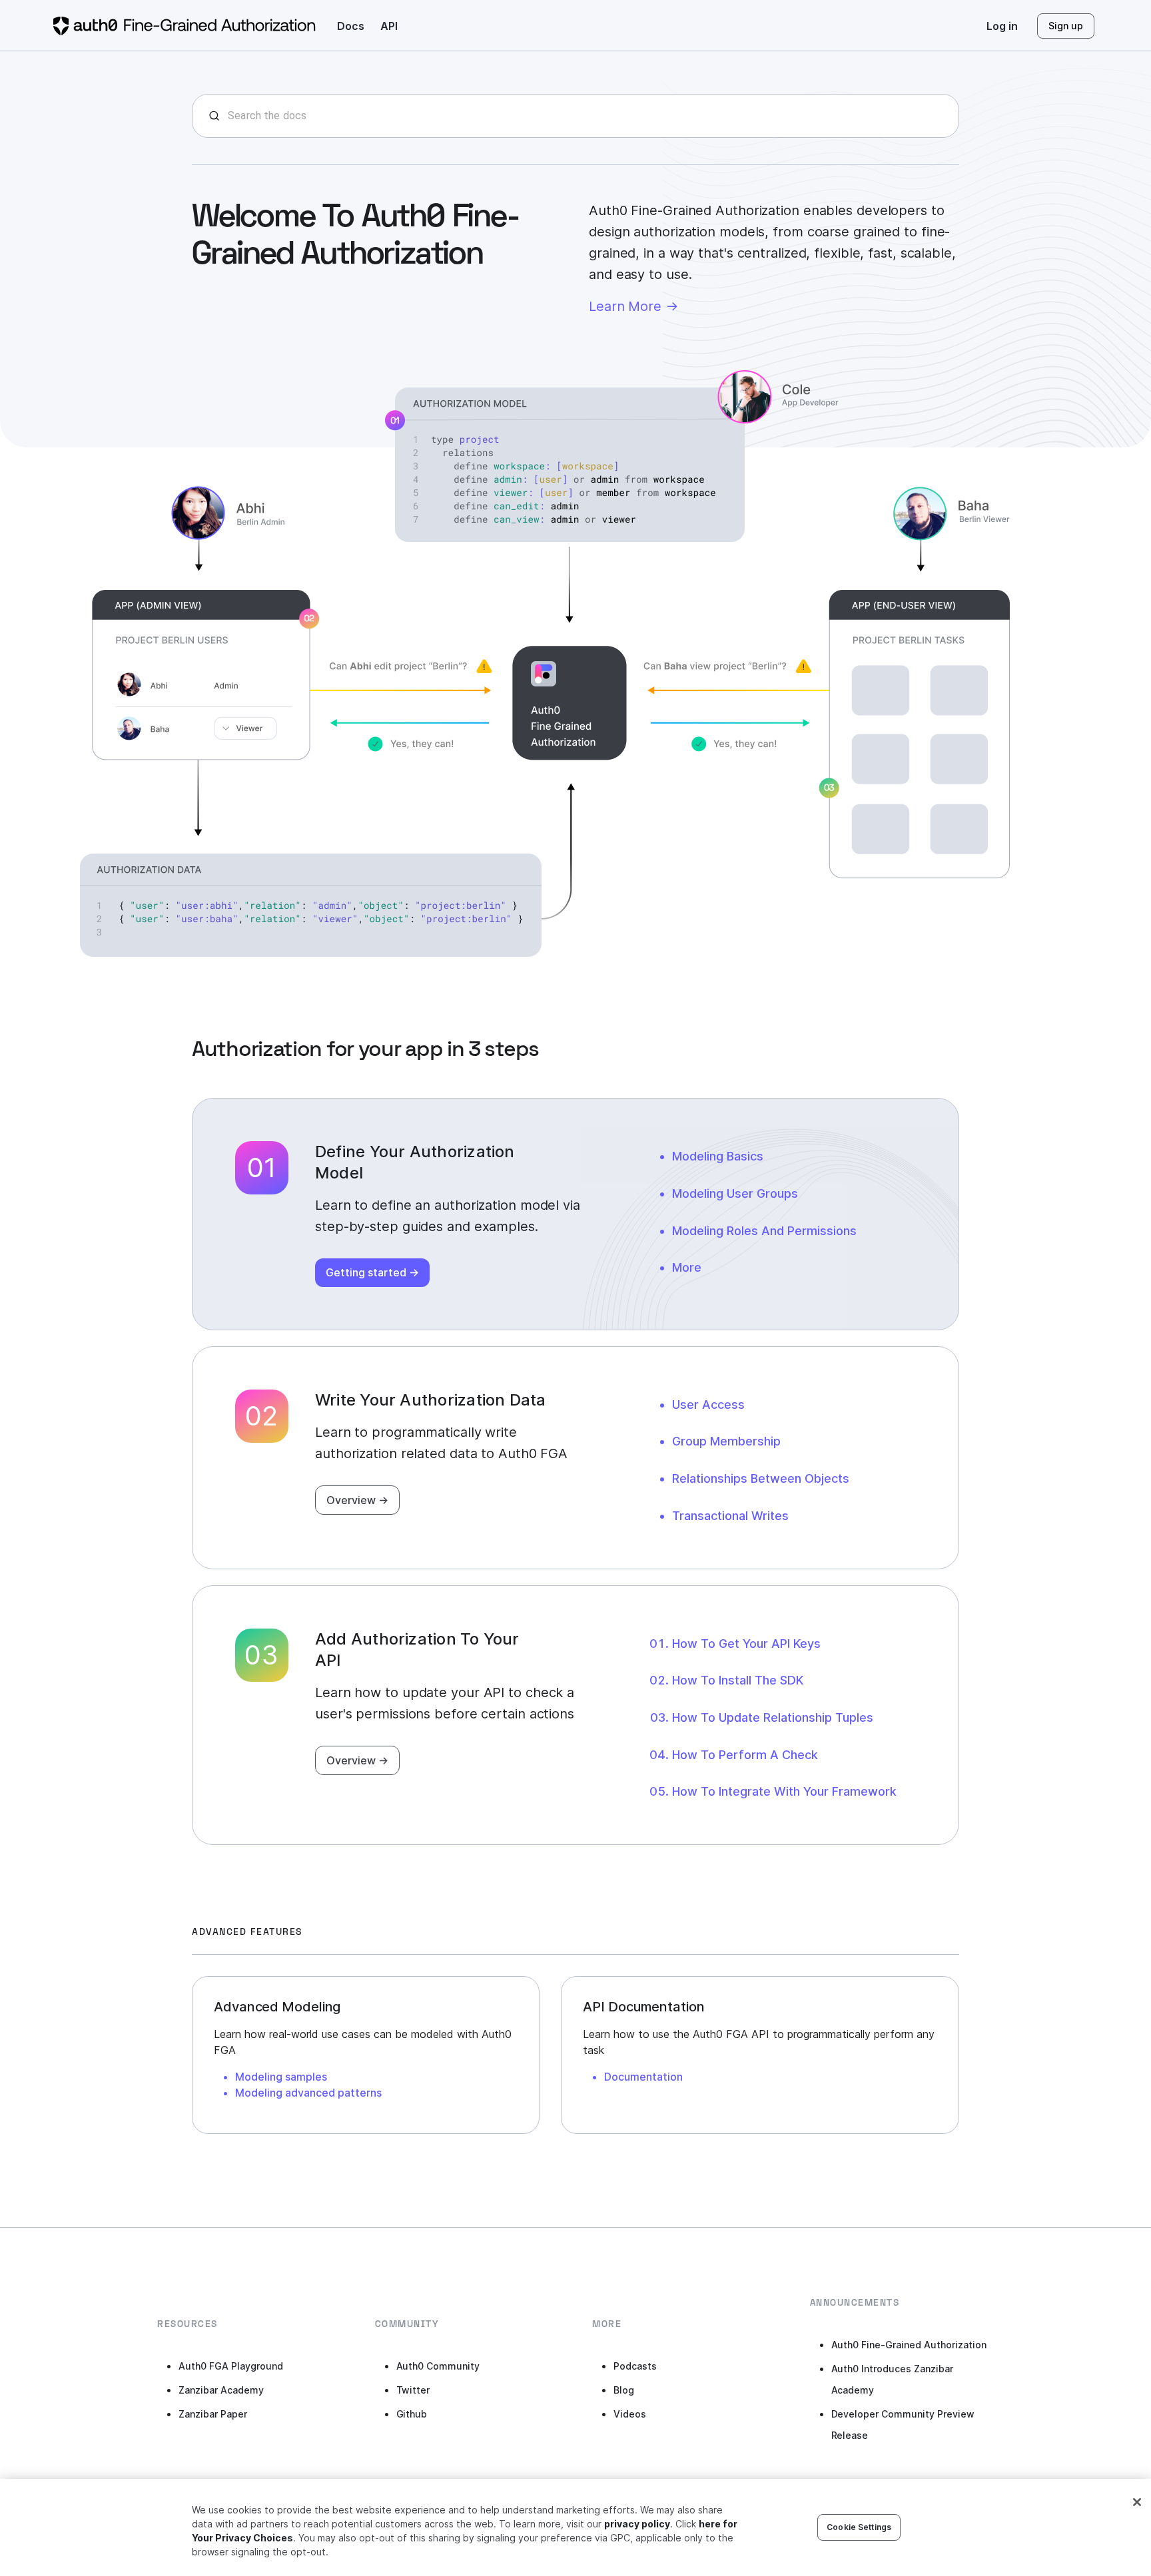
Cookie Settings (859, 2527)
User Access (708, 1405)
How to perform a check (745, 1755)
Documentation (643, 2077)
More (687, 1267)
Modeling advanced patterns (308, 2093)
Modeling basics (718, 1156)
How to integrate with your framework (784, 1791)
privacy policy (637, 2524)
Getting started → (372, 1272)
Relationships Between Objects (761, 1478)
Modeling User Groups (735, 1193)
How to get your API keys (746, 1644)
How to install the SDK (738, 1680)
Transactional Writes (730, 1516)
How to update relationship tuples (773, 1717)
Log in (1002, 26)
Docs (351, 26)
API (389, 26)
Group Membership (726, 1441)
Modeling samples (281, 2077)
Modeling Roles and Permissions (764, 1231)
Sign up (1066, 26)
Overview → (357, 1500)
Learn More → (633, 306)
